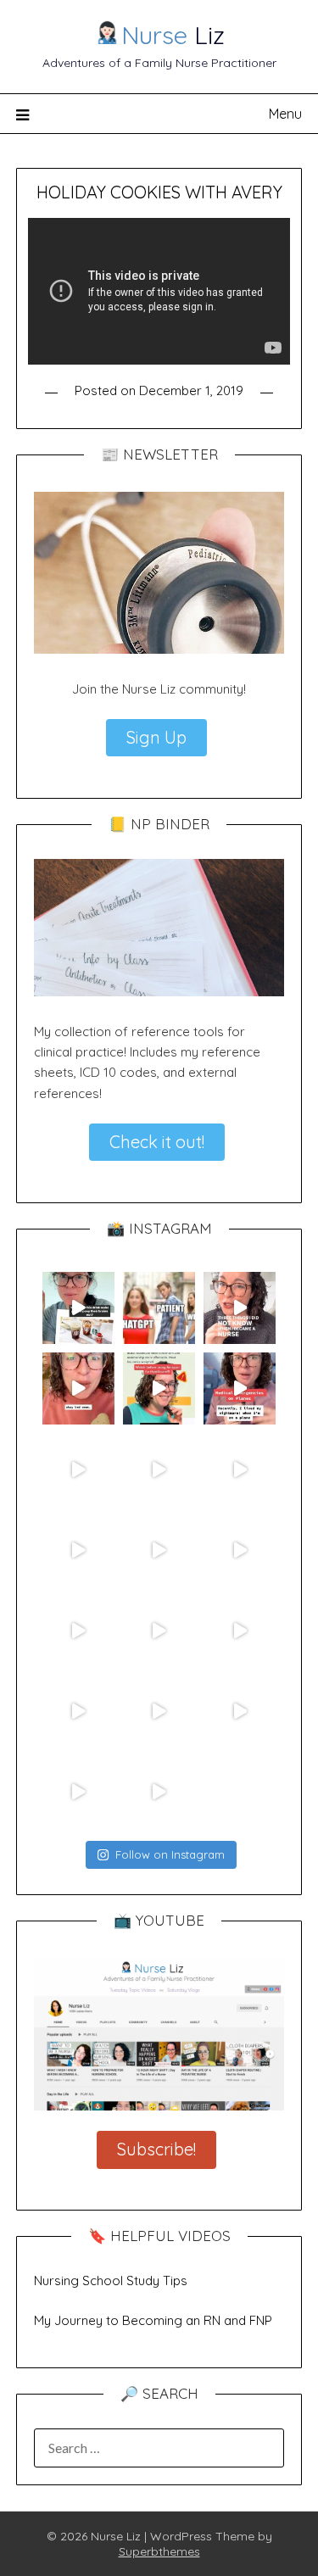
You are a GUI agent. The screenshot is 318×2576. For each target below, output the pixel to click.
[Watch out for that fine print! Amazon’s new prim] (159, 1388)
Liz (173, 35)
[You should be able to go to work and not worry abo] (240, 1711)
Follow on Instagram (170, 1854)
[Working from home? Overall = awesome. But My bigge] (159, 1711)
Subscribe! (156, 2149)
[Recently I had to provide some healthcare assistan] (240, 1388)
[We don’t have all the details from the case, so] (159, 1630)
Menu (285, 114)
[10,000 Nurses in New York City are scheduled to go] (78, 1469)
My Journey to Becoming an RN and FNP (153, 2320)
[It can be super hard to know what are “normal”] (78, 1711)
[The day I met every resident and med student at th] (78, 1550)
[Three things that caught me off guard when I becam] (240, 1308)
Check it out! (157, 1142)
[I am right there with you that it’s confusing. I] (159, 1792)
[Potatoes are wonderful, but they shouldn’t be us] (78, 1388)
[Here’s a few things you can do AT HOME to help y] (240, 1550)
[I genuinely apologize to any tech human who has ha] (78, 1630)
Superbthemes (159, 2551)
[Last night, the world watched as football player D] (159, 1469)
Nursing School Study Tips (111, 2280)
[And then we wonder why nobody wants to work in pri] (240, 1630)
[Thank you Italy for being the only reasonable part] (78, 1792)
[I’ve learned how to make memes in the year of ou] (159, 1308)
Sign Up (156, 737)
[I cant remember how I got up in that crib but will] (240, 1469)
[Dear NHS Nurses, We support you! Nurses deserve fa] (159, 1550)
